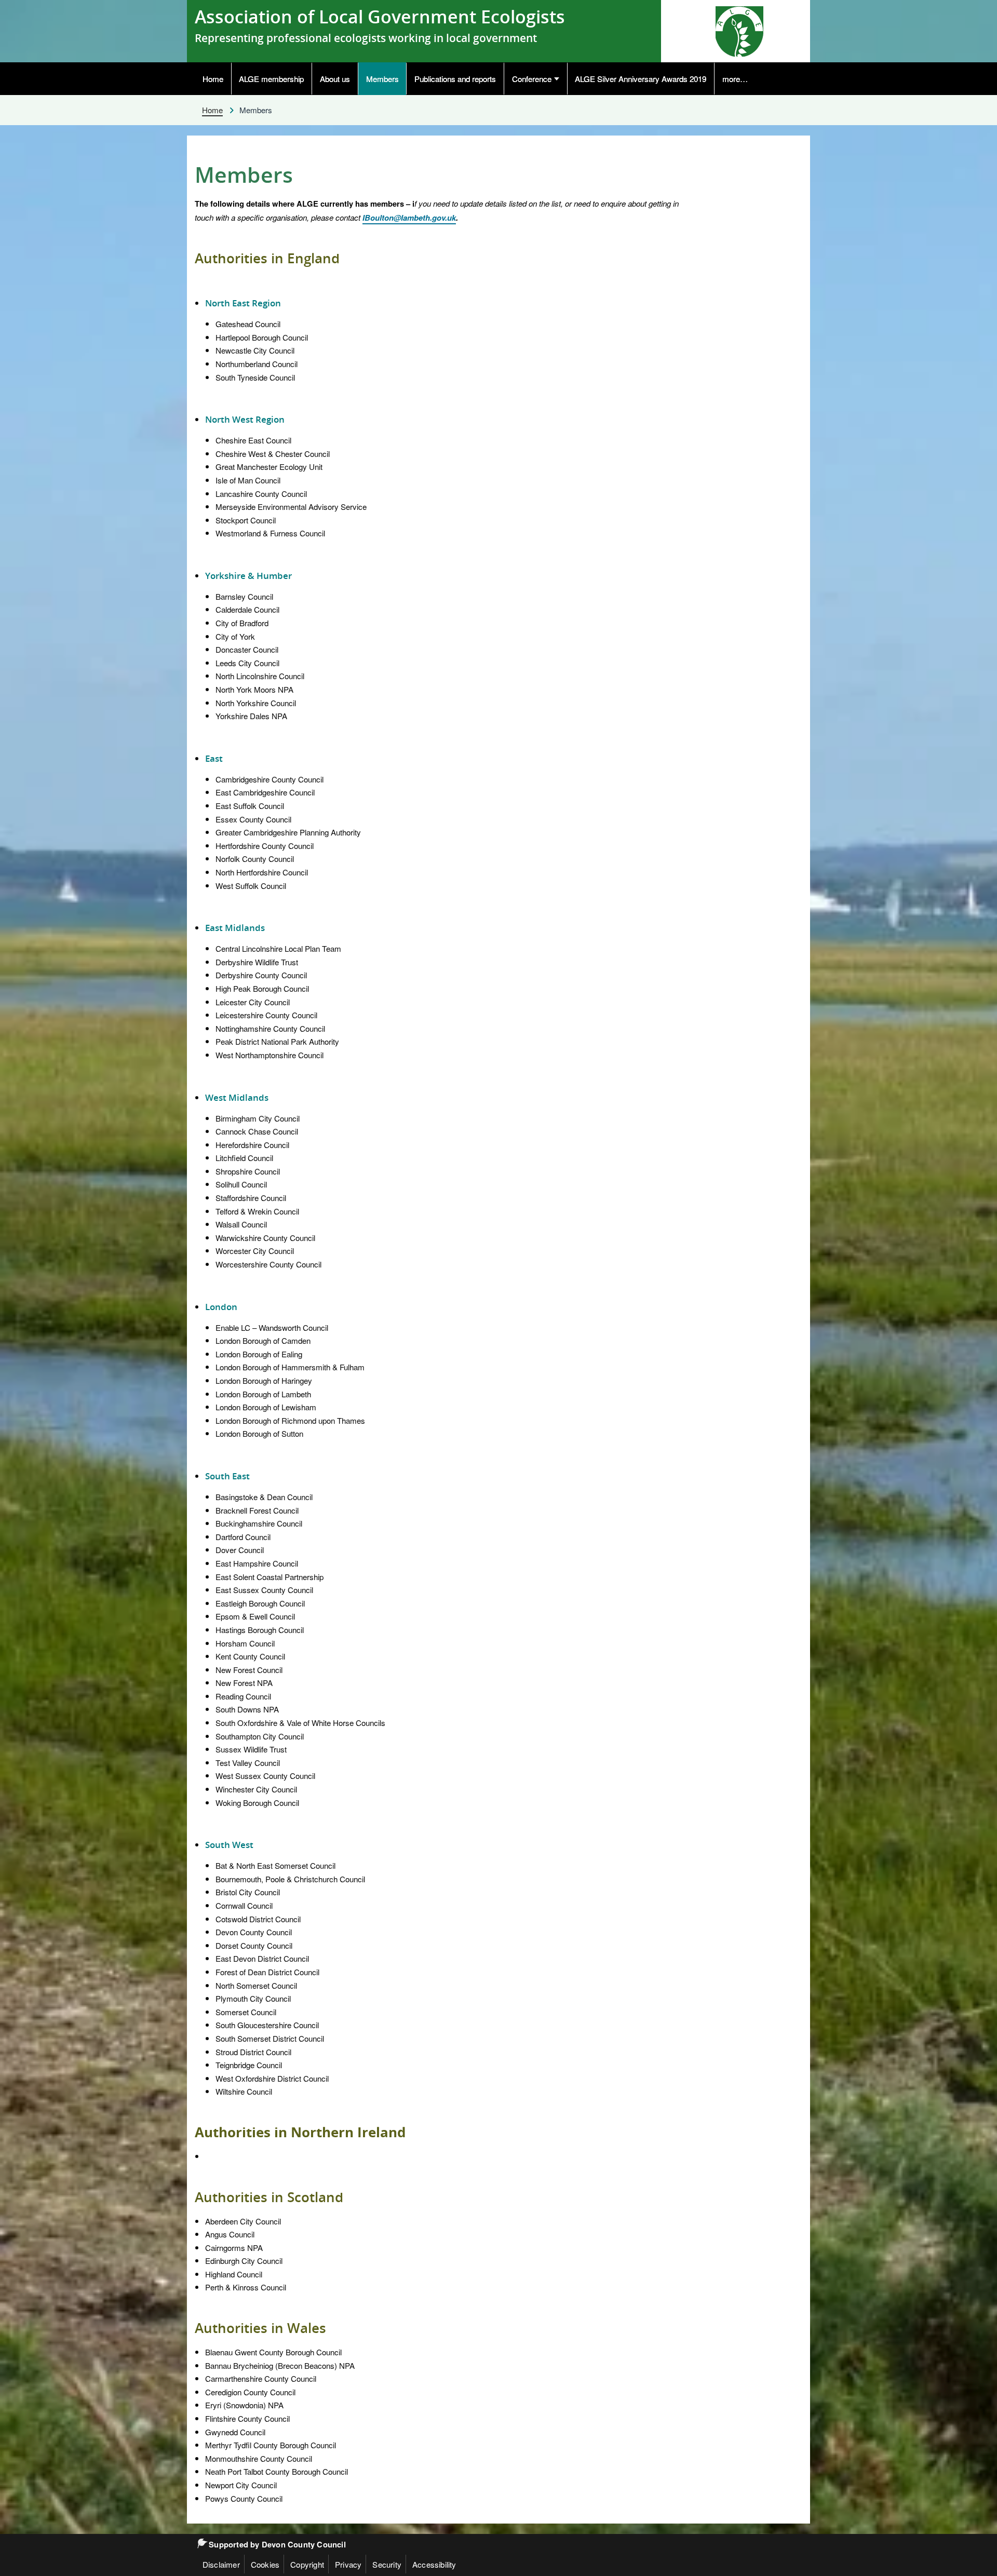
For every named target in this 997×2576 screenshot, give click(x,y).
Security (387, 2564)
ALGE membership (271, 78)
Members (382, 78)
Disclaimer (221, 2564)
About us (335, 78)
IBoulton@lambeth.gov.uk (409, 218)
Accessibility (434, 2564)
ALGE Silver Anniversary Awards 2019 (641, 78)
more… (735, 78)
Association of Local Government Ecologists (380, 17)
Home (213, 78)
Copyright (307, 2564)
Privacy (348, 2564)
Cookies (265, 2564)
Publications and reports (455, 78)
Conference (532, 78)
